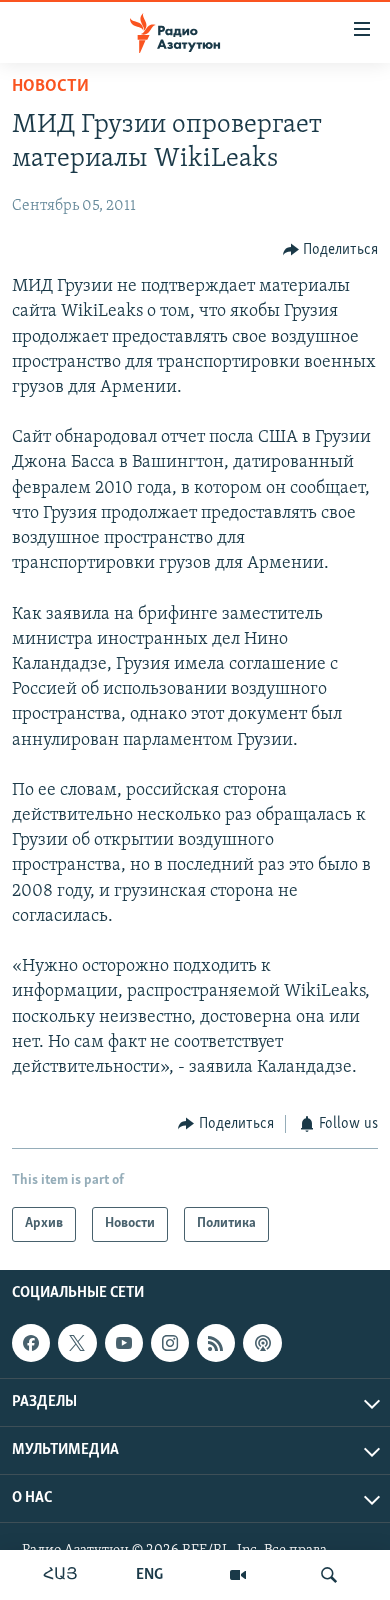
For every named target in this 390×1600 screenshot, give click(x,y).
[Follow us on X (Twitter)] (77, 1343)
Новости (50, 87)
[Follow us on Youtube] (124, 1343)
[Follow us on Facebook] (31, 1343)
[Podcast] (262, 1343)
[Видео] (238, 1575)
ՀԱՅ (60, 1575)
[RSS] (216, 1343)
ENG (149, 1575)
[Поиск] (329, 1575)
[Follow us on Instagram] (170, 1343)
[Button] (331, 250)
